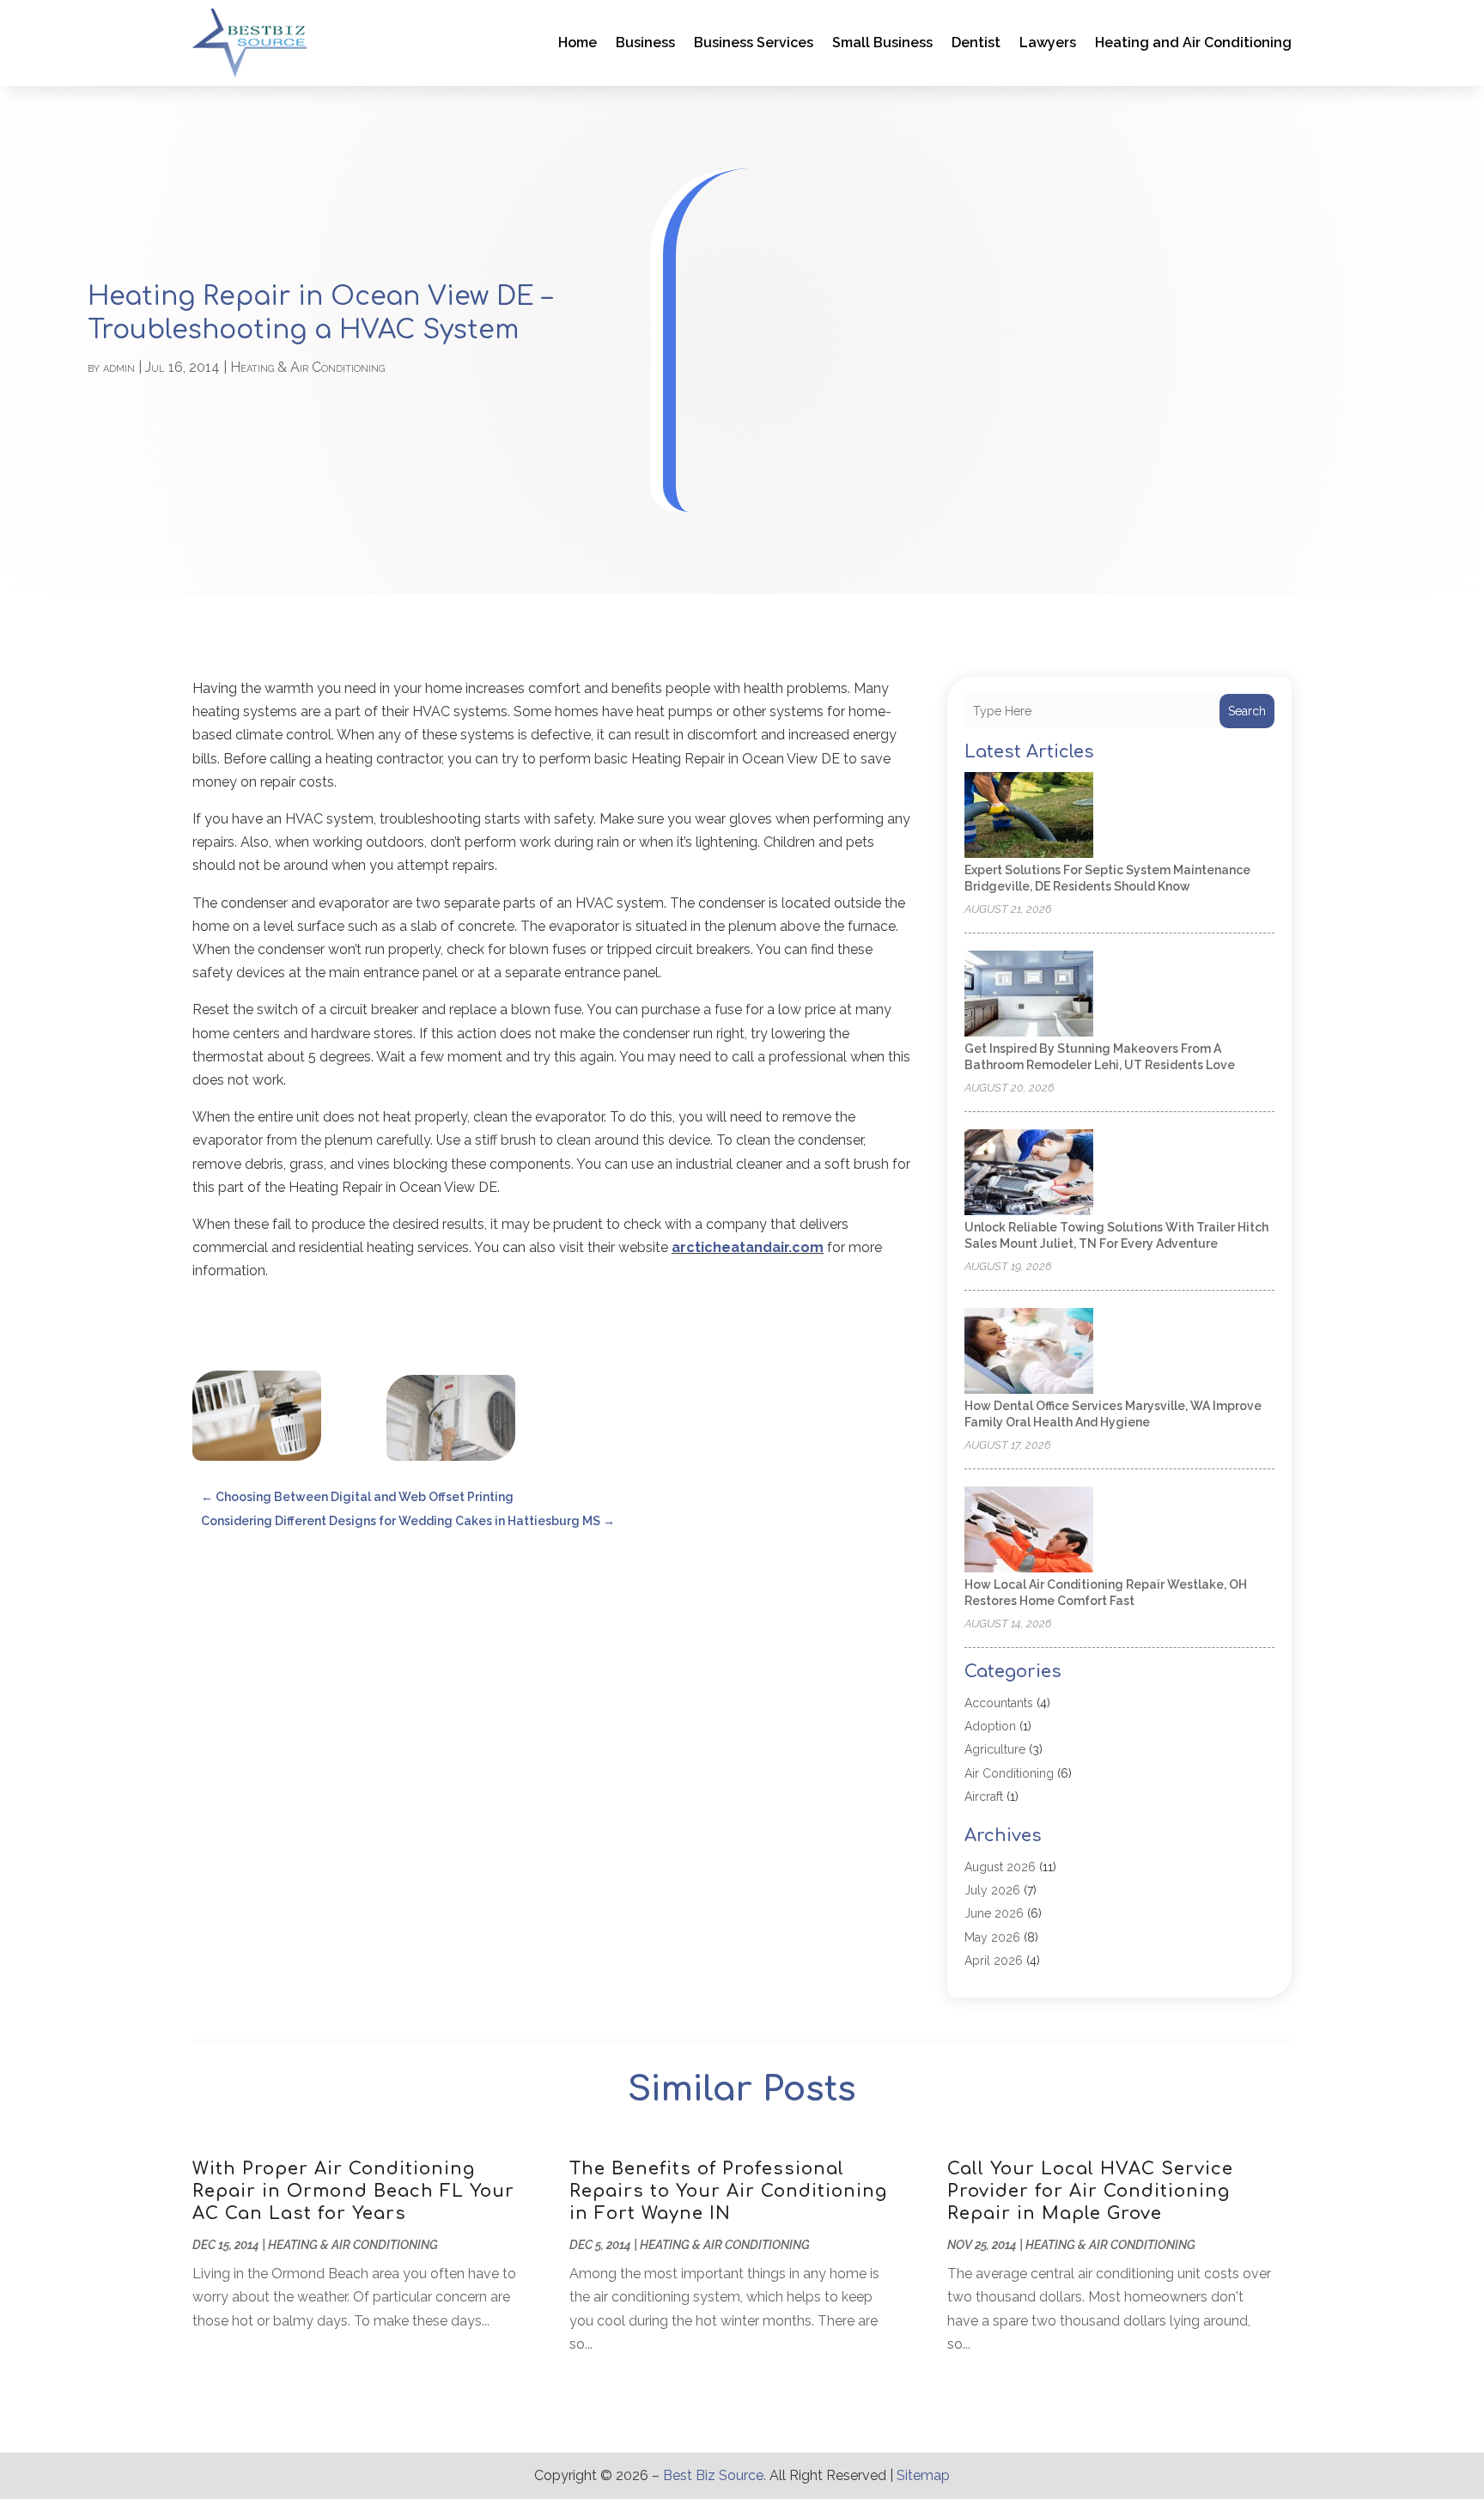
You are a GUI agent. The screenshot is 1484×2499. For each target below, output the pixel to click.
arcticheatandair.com (748, 1247)
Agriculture (995, 1749)
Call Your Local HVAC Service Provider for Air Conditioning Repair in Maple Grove (1090, 2191)
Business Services (754, 43)
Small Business (882, 43)
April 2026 (994, 1961)
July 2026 (992, 1890)
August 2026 (1000, 1867)
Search (1247, 711)
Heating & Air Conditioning (307, 367)
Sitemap (923, 2475)
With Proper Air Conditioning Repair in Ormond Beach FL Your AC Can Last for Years (353, 2191)
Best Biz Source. (715, 2475)
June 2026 (994, 1913)
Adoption (990, 1726)
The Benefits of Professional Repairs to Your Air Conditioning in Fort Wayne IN (728, 2191)
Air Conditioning (1009, 1773)
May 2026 (992, 1937)
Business (645, 43)
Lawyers (1048, 43)
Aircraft (984, 1797)
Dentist (976, 43)
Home (578, 43)
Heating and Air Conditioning (1193, 43)
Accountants (999, 1703)
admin (119, 367)
